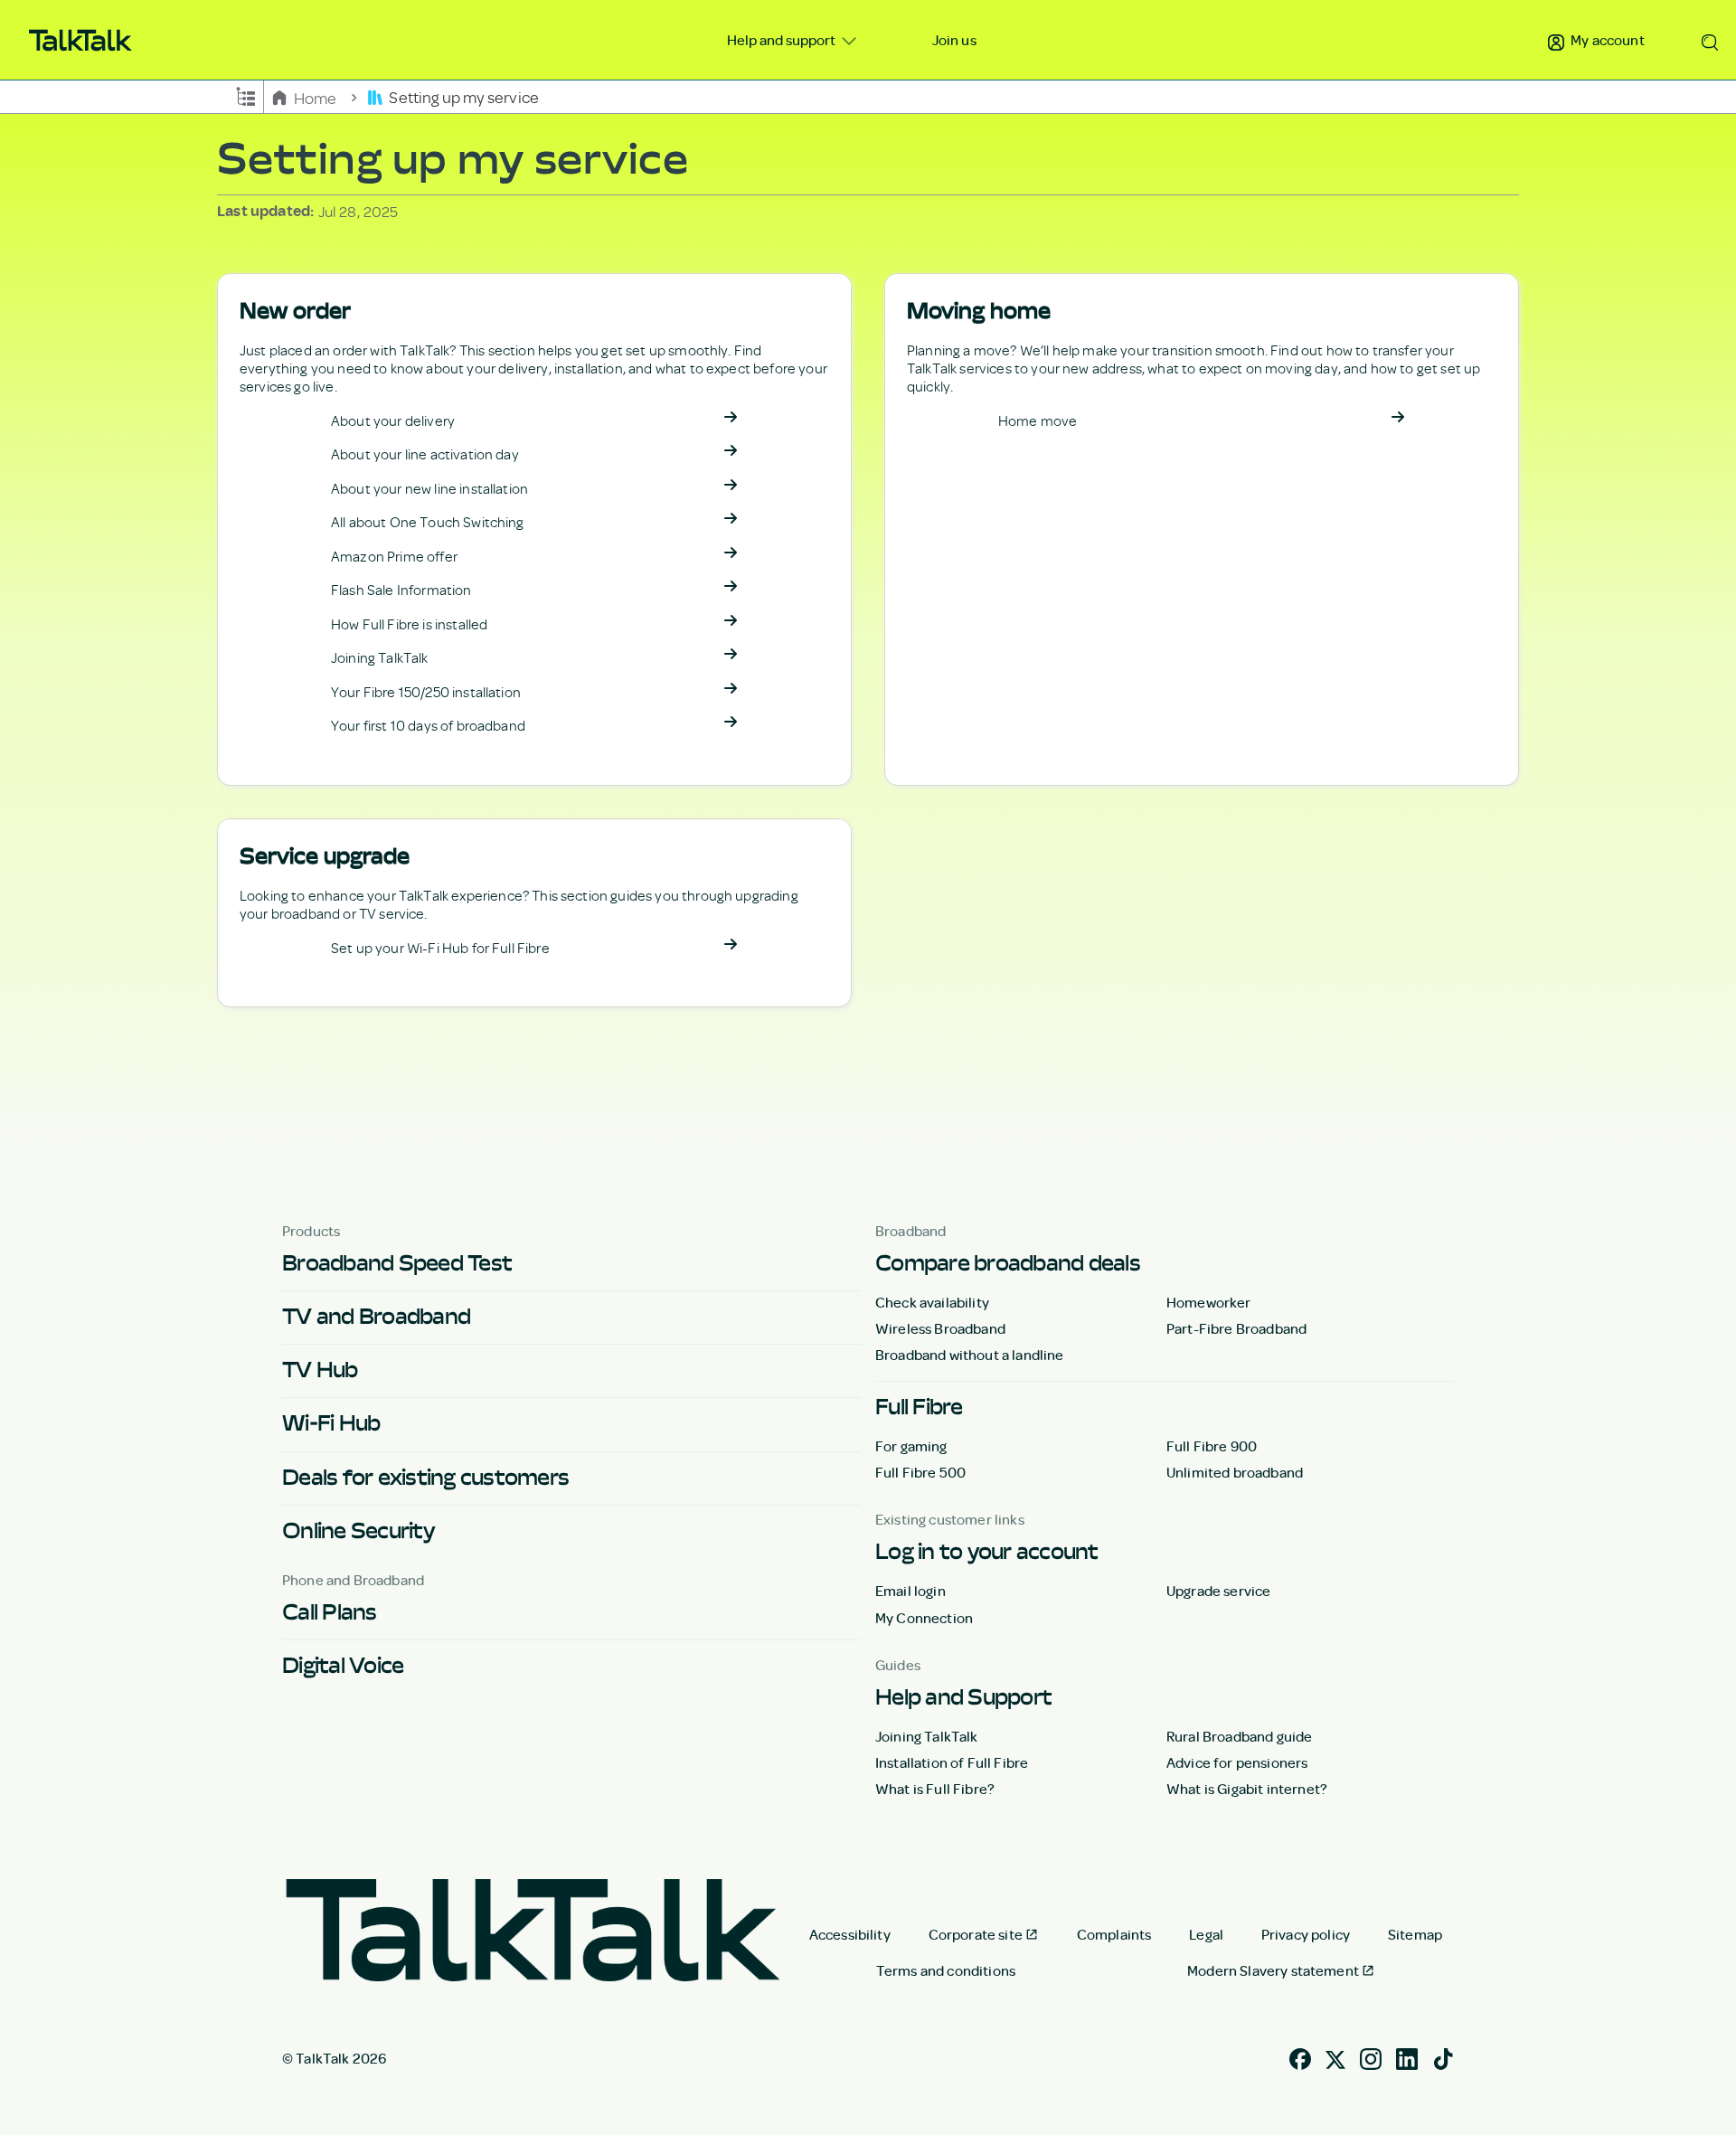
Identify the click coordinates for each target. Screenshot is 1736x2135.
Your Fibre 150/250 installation (426, 692)
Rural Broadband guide (1239, 1736)
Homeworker (1209, 1302)
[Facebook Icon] (1300, 2057)
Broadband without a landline (969, 1355)
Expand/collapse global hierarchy (246, 95)
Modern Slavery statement (1273, 1970)
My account (1606, 40)
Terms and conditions (946, 1970)
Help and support (783, 40)
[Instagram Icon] (1371, 2057)
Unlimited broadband (1235, 1472)
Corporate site (976, 1934)
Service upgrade (325, 856)
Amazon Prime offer (394, 556)
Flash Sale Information (401, 590)
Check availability (932, 1302)
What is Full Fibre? (935, 1789)
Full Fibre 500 (920, 1472)
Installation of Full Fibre (952, 1762)
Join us (954, 40)
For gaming (911, 1446)
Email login (910, 1591)
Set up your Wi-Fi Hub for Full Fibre (440, 948)
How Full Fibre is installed (409, 624)
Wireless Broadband (940, 1328)
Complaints (1114, 1934)
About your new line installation (429, 488)
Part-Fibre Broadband (1236, 1328)
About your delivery (393, 420)
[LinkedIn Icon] (1407, 2057)
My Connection (924, 1618)
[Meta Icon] (1335, 2057)
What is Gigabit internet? (1247, 1789)
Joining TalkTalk (380, 657)
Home (315, 97)
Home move (1038, 420)
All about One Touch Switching (428, 522)
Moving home (979, 311)
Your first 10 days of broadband (428, 725)
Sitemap (1415, 1934)
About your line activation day (425, 454)
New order (295, 311)
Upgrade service (1218, 1591)
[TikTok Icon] (1443, 2057)
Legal (1206, 1934)
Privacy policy (1306, 1934)
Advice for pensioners (1237, 1762)
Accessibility (850, 1934)
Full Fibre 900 (1212, 1446)
